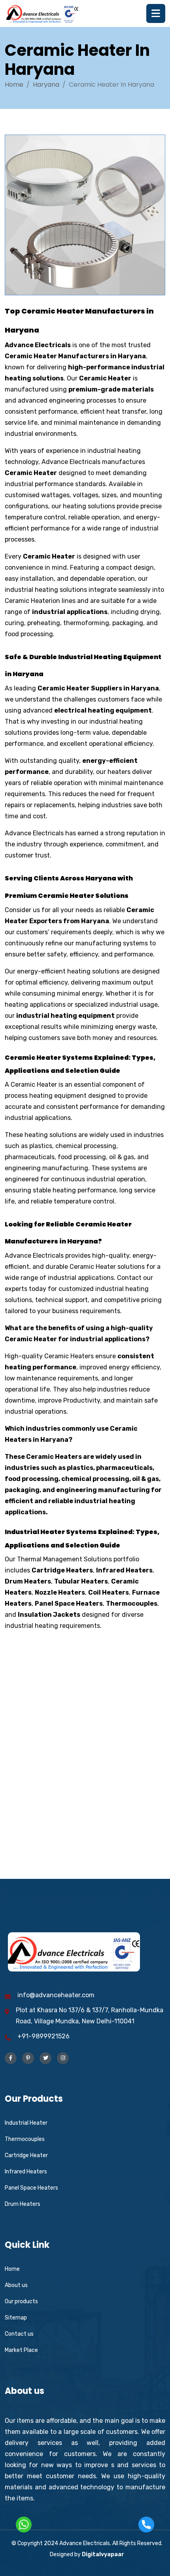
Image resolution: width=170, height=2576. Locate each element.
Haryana (46, 85)
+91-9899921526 (43, 2036)
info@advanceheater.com (56, 1995)
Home (14, 85)
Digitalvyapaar (103, 2554)
